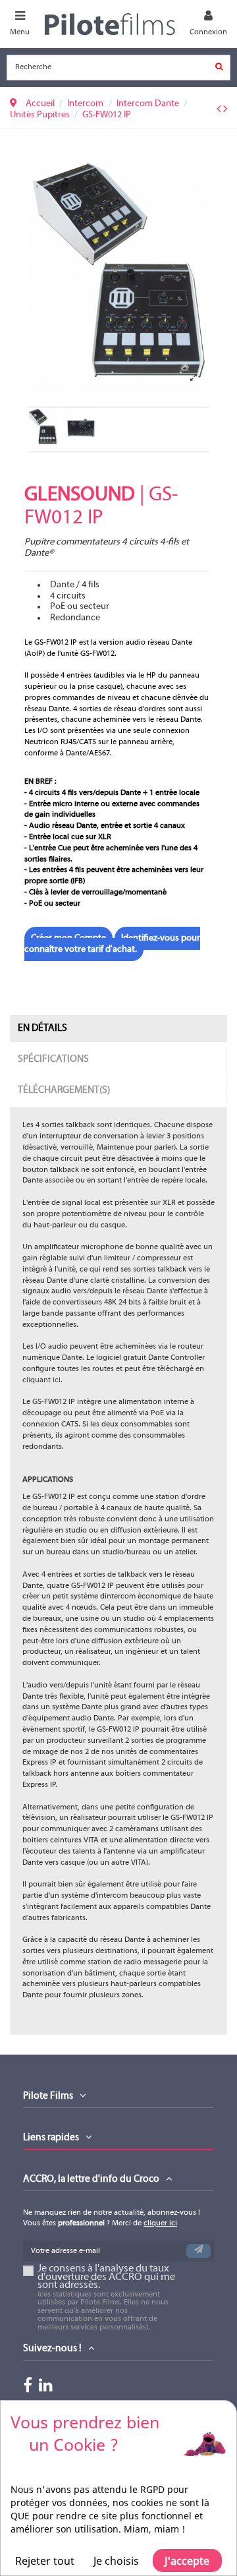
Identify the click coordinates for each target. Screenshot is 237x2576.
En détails (42, 1028)
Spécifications (53, 1059)
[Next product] (225, 110)
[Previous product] (220, 110)
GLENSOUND (80, 495)
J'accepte (187, 2561)
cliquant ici (41, 1380)
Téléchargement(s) (64, 1090)
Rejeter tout (45, 2561)
